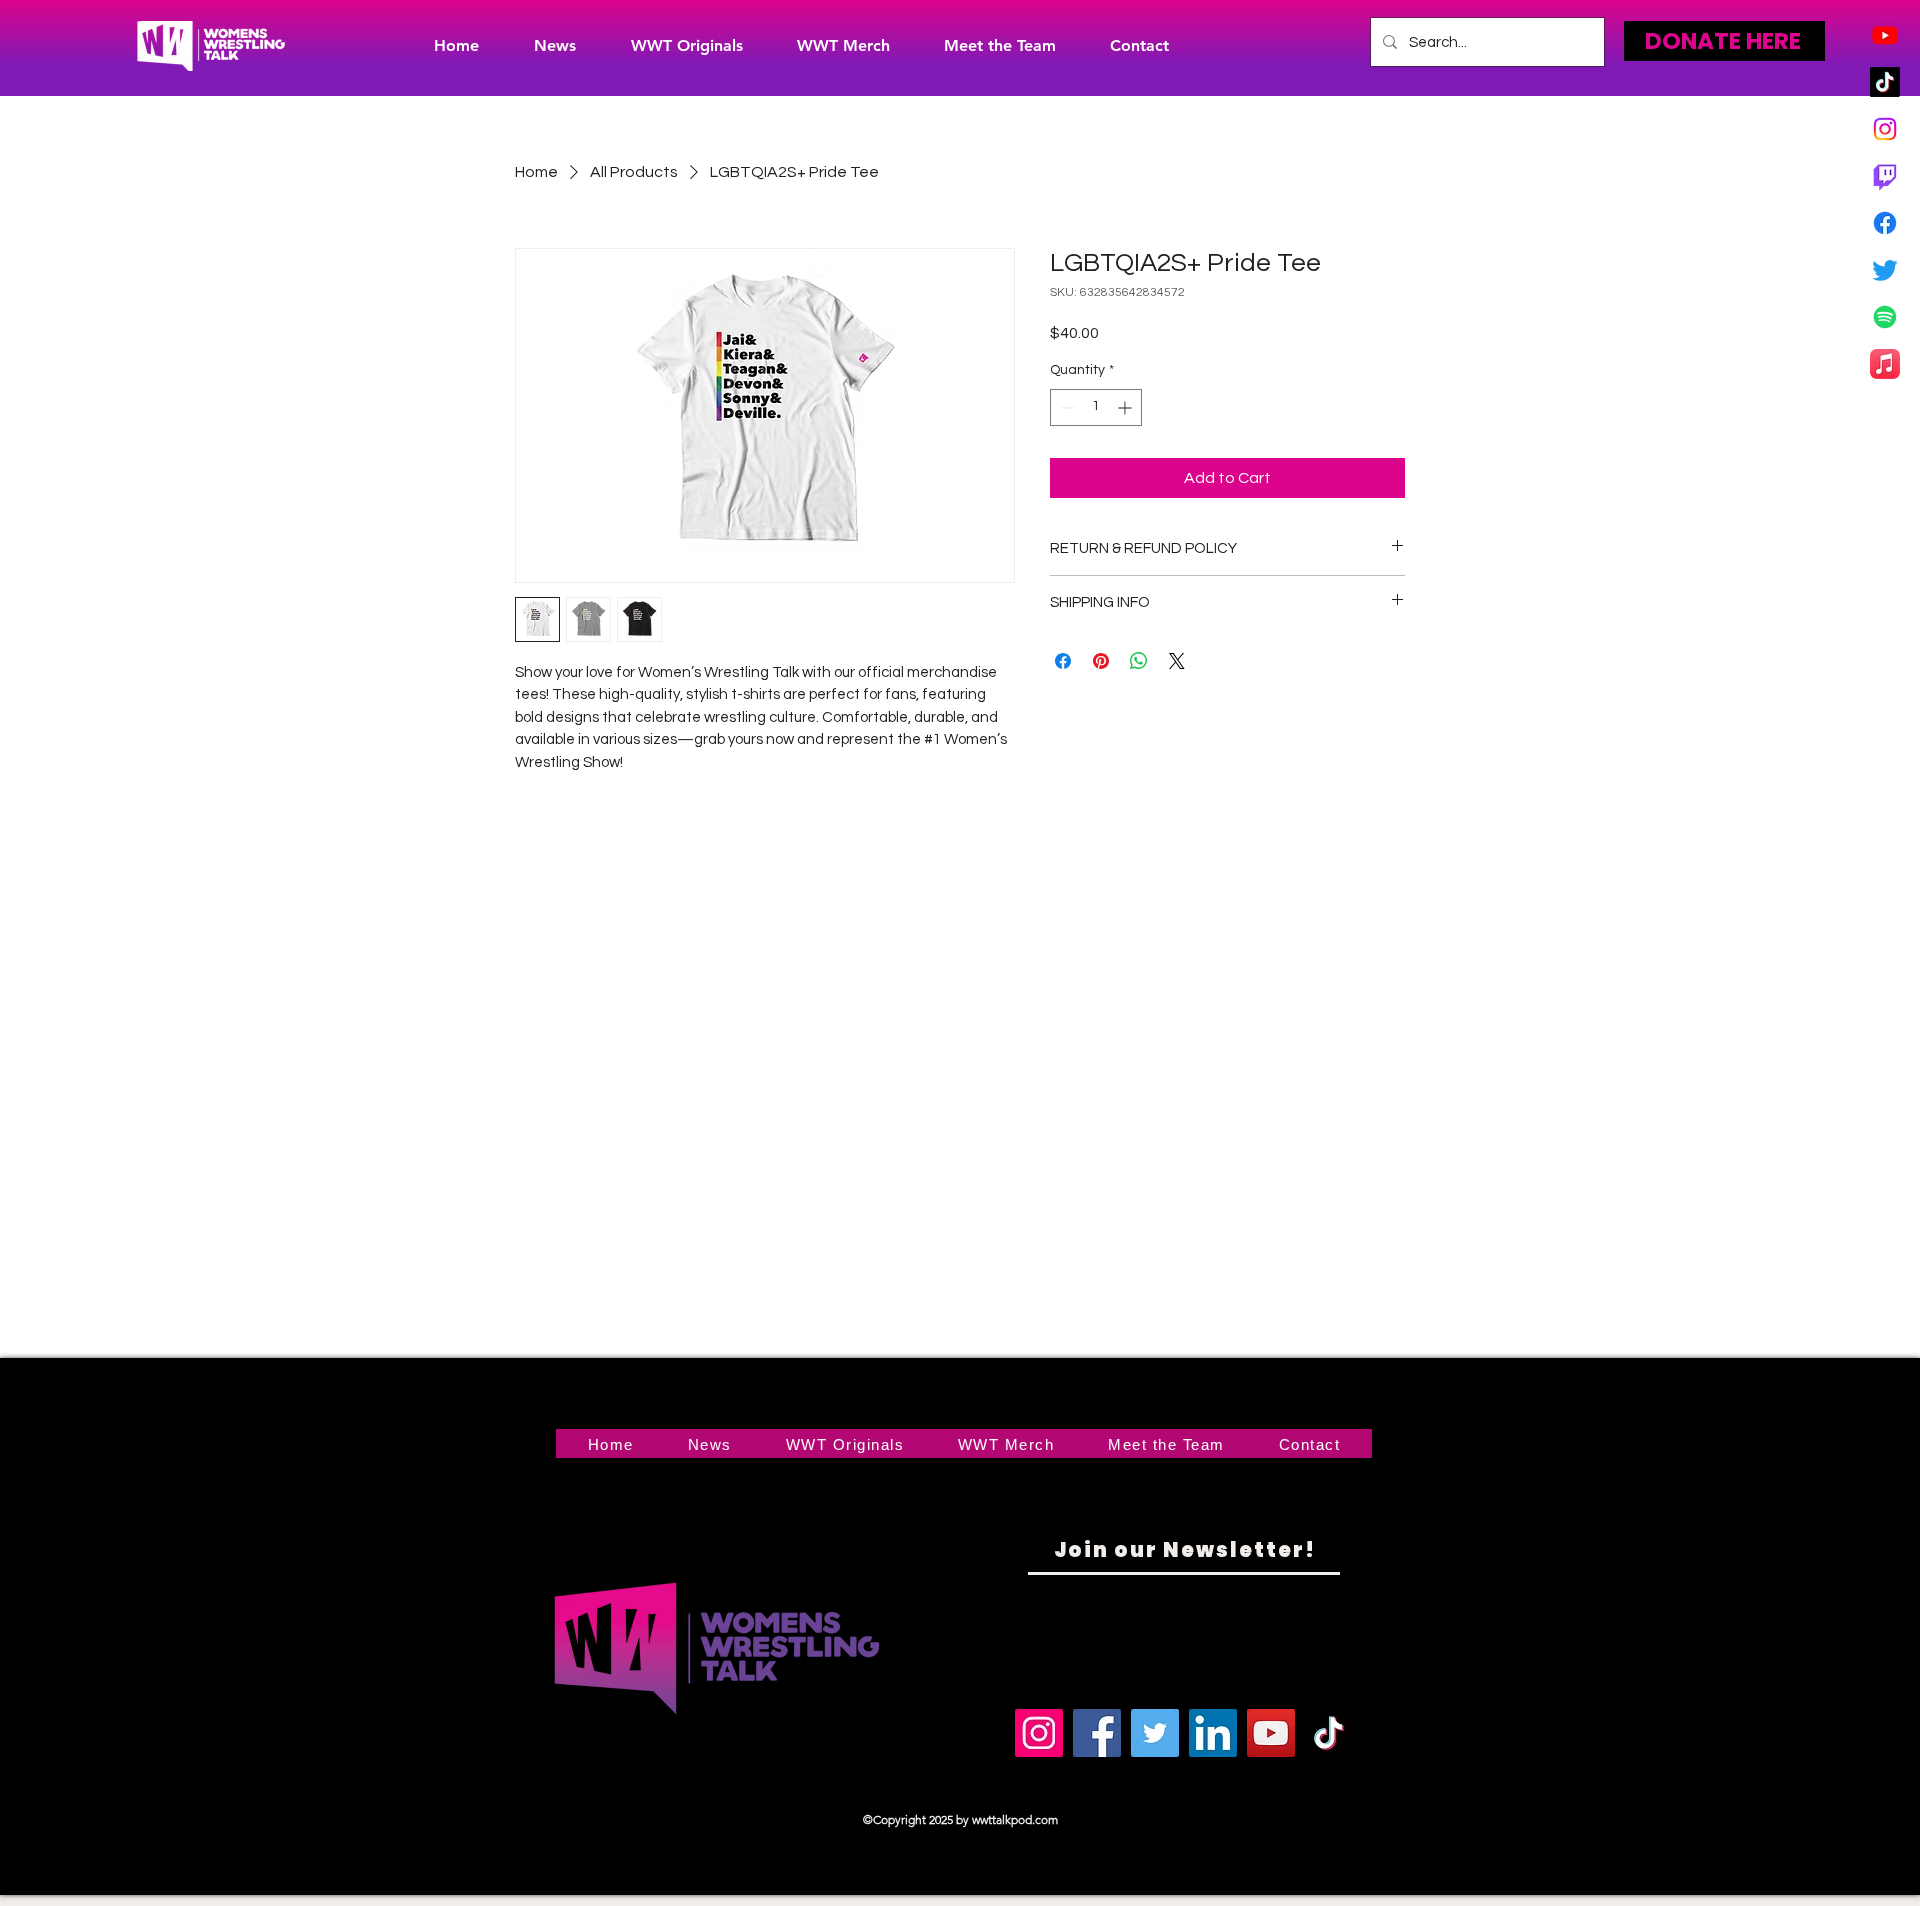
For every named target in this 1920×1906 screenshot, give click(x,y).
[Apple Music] (1885, 364)
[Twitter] (1885, 270)
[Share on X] (1177, 661)
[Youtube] (1885, 35)
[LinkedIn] (1213, 1733)
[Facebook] (1885, 223)
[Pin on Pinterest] (1101, 661)
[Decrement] (1065, 407)
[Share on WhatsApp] (1139, 661)
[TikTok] (1885, 82)
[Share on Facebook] (1063, 661)
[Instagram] (1885, 129)
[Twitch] (1885, 176)
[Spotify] (1885, 317)
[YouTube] (1271, 1733)
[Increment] (1126, 407)
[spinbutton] (1096, 407)
